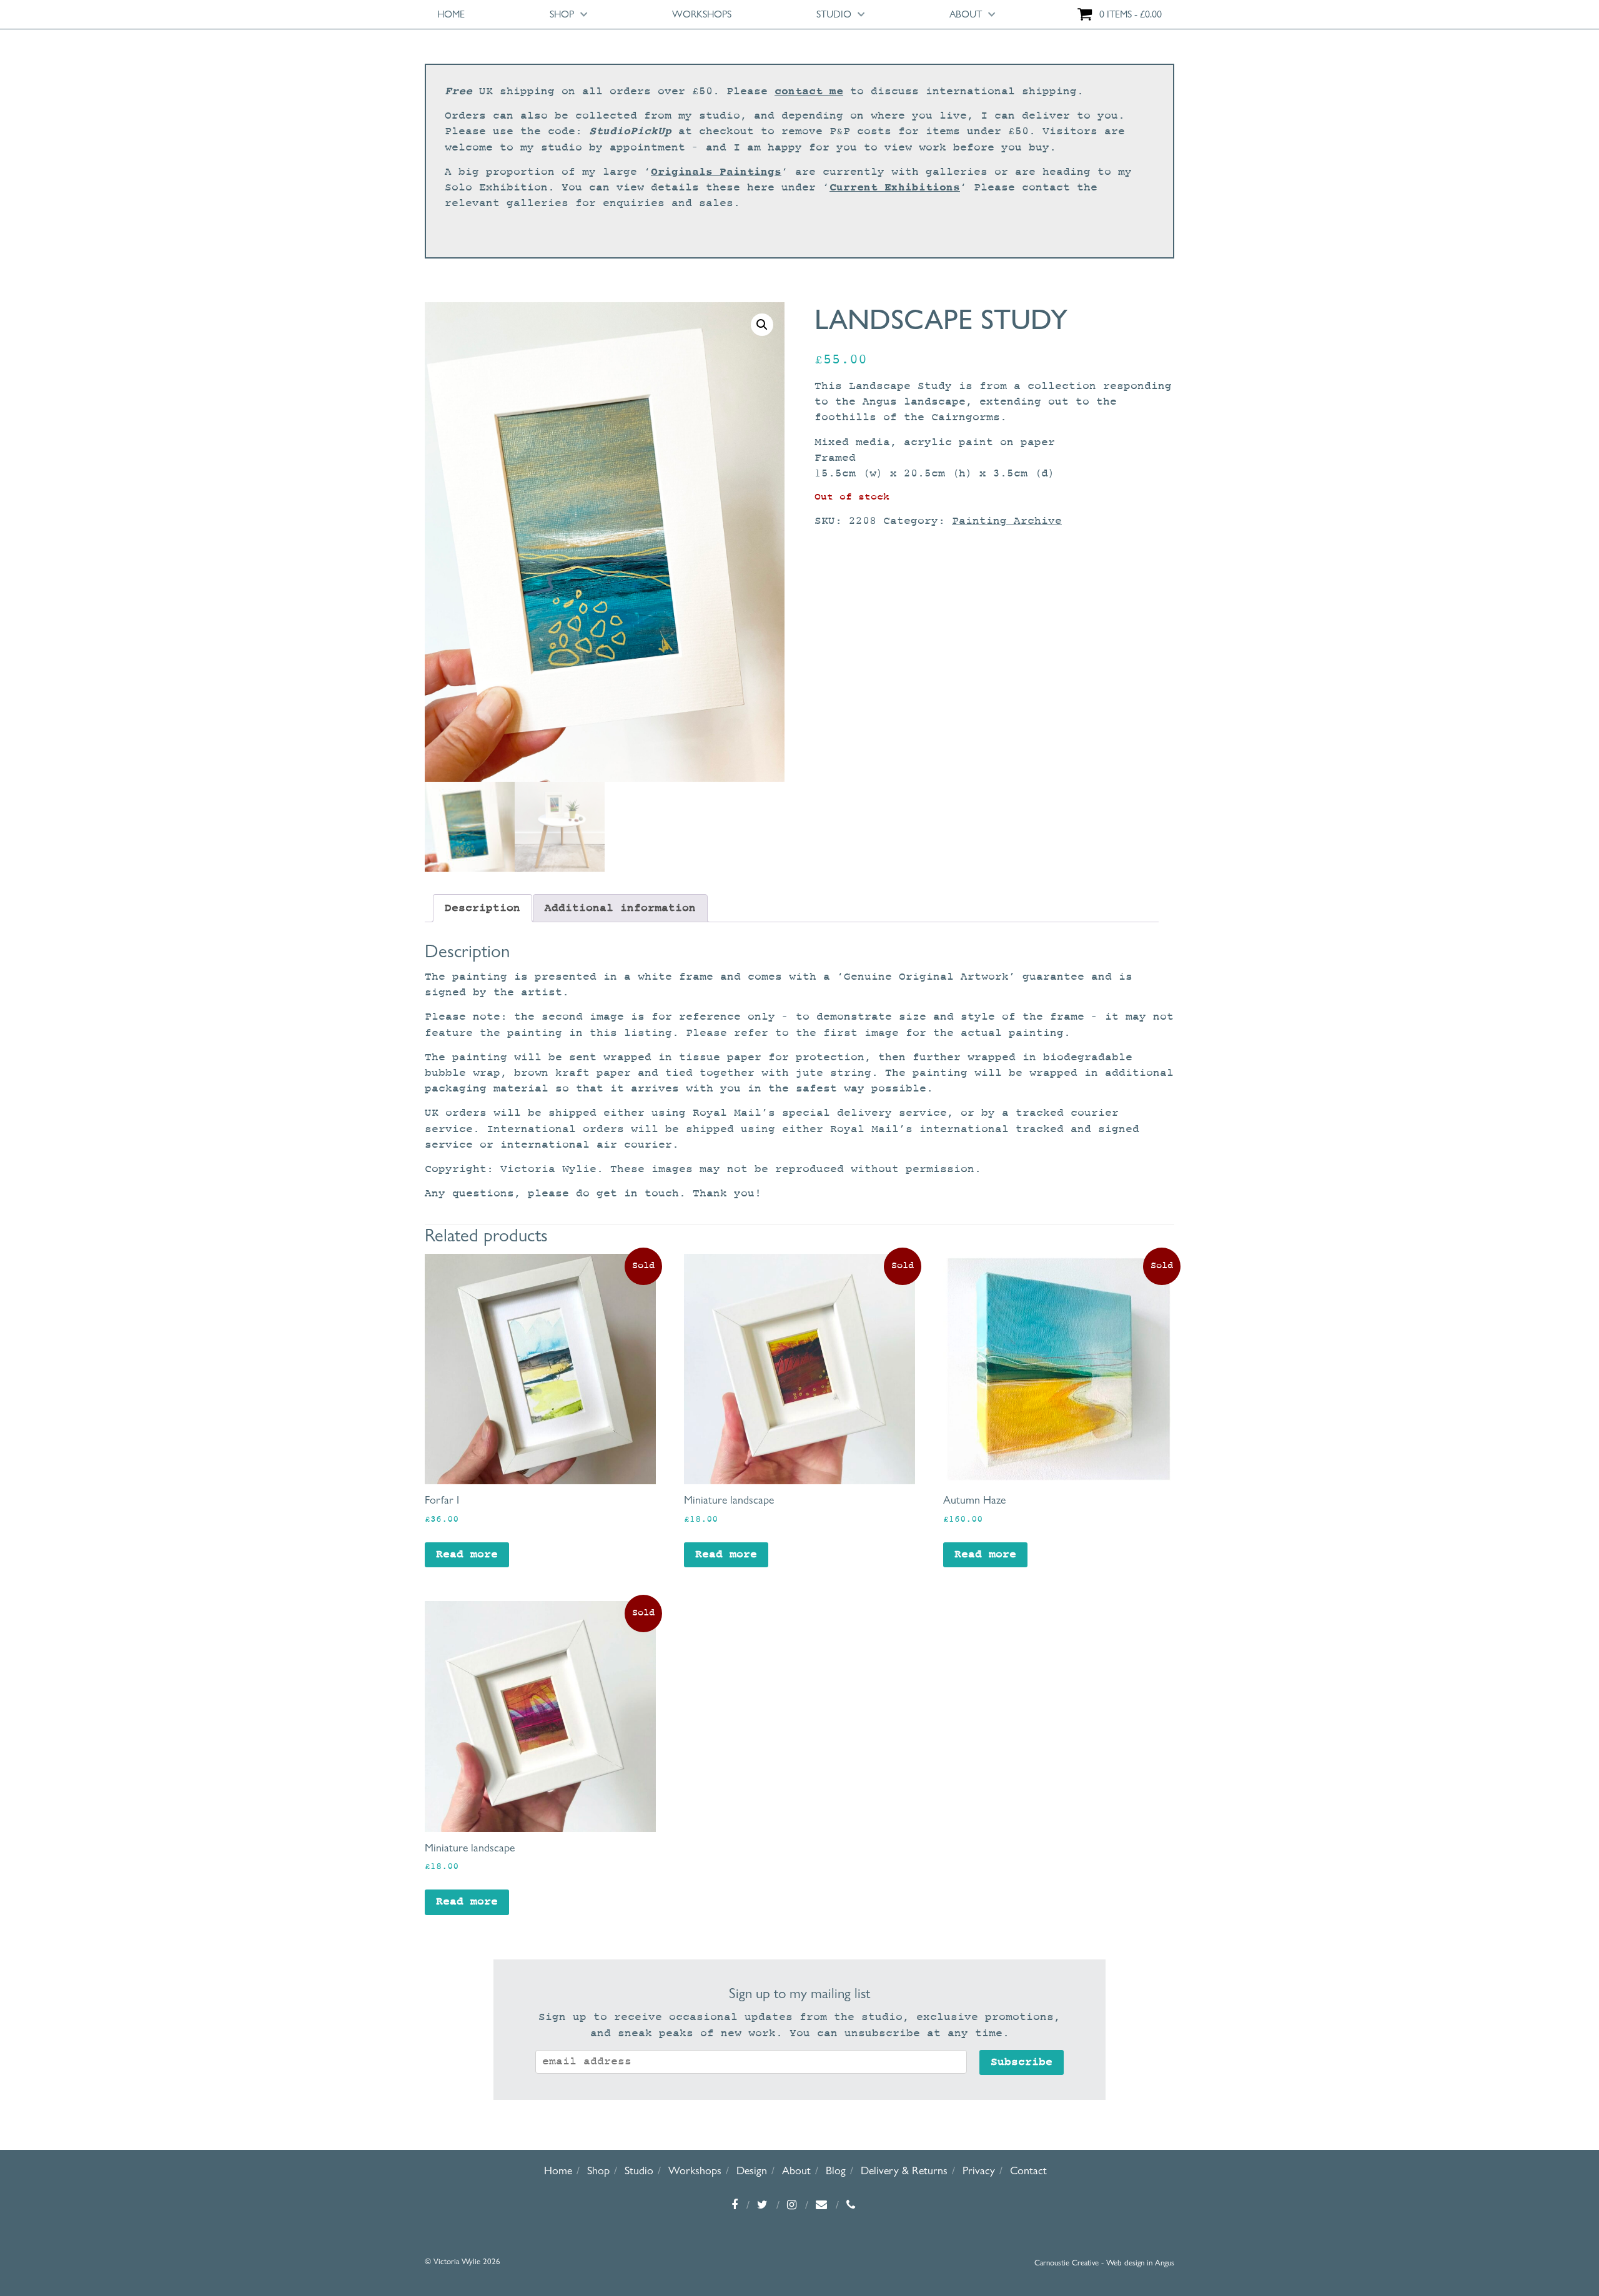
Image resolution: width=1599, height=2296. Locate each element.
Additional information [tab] (620, 908)
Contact (1028, 2170)
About (966, 14)
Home (451, 14)
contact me (809, 91)
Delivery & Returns (904, 2170)
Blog (836, 2170)
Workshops (702, 14)
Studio (834, 14)
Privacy (979, 2170)
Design (752, 2170)
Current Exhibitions (895, 187)
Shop (562, 14)
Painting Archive (1007, 521)
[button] (762, 325)
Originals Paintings (716, 172)
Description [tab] (483, 908)
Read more (467, 1554)
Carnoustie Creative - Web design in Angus (1104, 2262)
